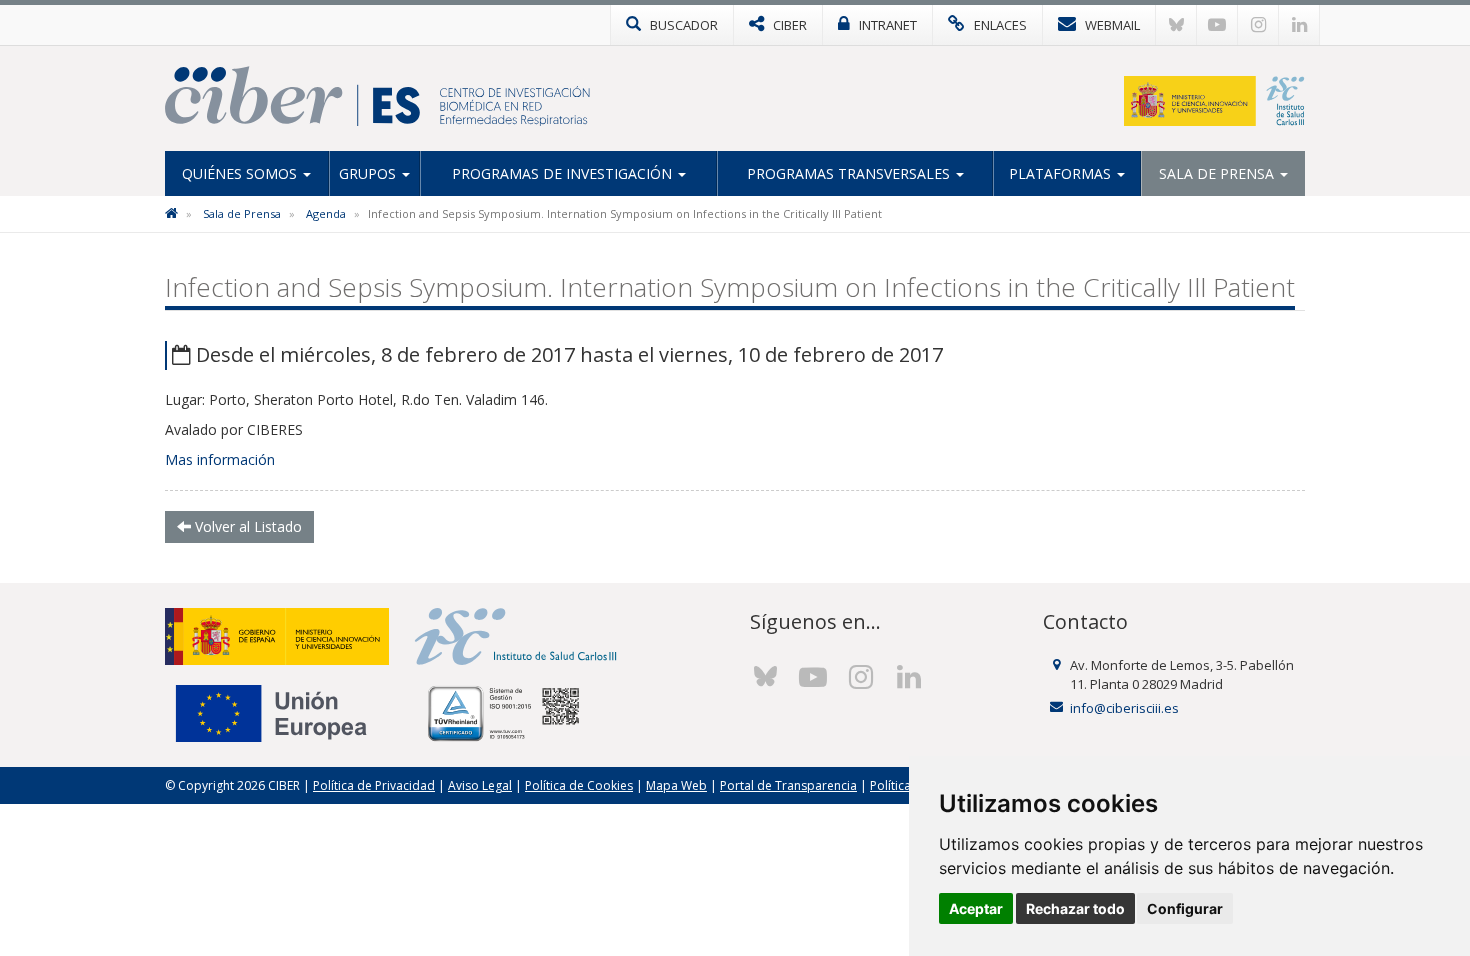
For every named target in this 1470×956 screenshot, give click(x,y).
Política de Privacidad (374, 785)
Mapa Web (676, 785)
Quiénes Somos (241, 173)
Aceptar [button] (976, 908)
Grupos (369, 173)
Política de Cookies (579, 785)
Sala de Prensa (1218, 173)
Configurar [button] (1185, 908)
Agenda (326, 213)
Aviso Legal (480, 785)
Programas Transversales (850, 173)
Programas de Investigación (564, 173)
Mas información (220, 459)
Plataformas (1062, 173)
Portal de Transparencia (788, 785)
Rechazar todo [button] (1075, 908)
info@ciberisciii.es (1124, 708)
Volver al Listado (246, 526)
